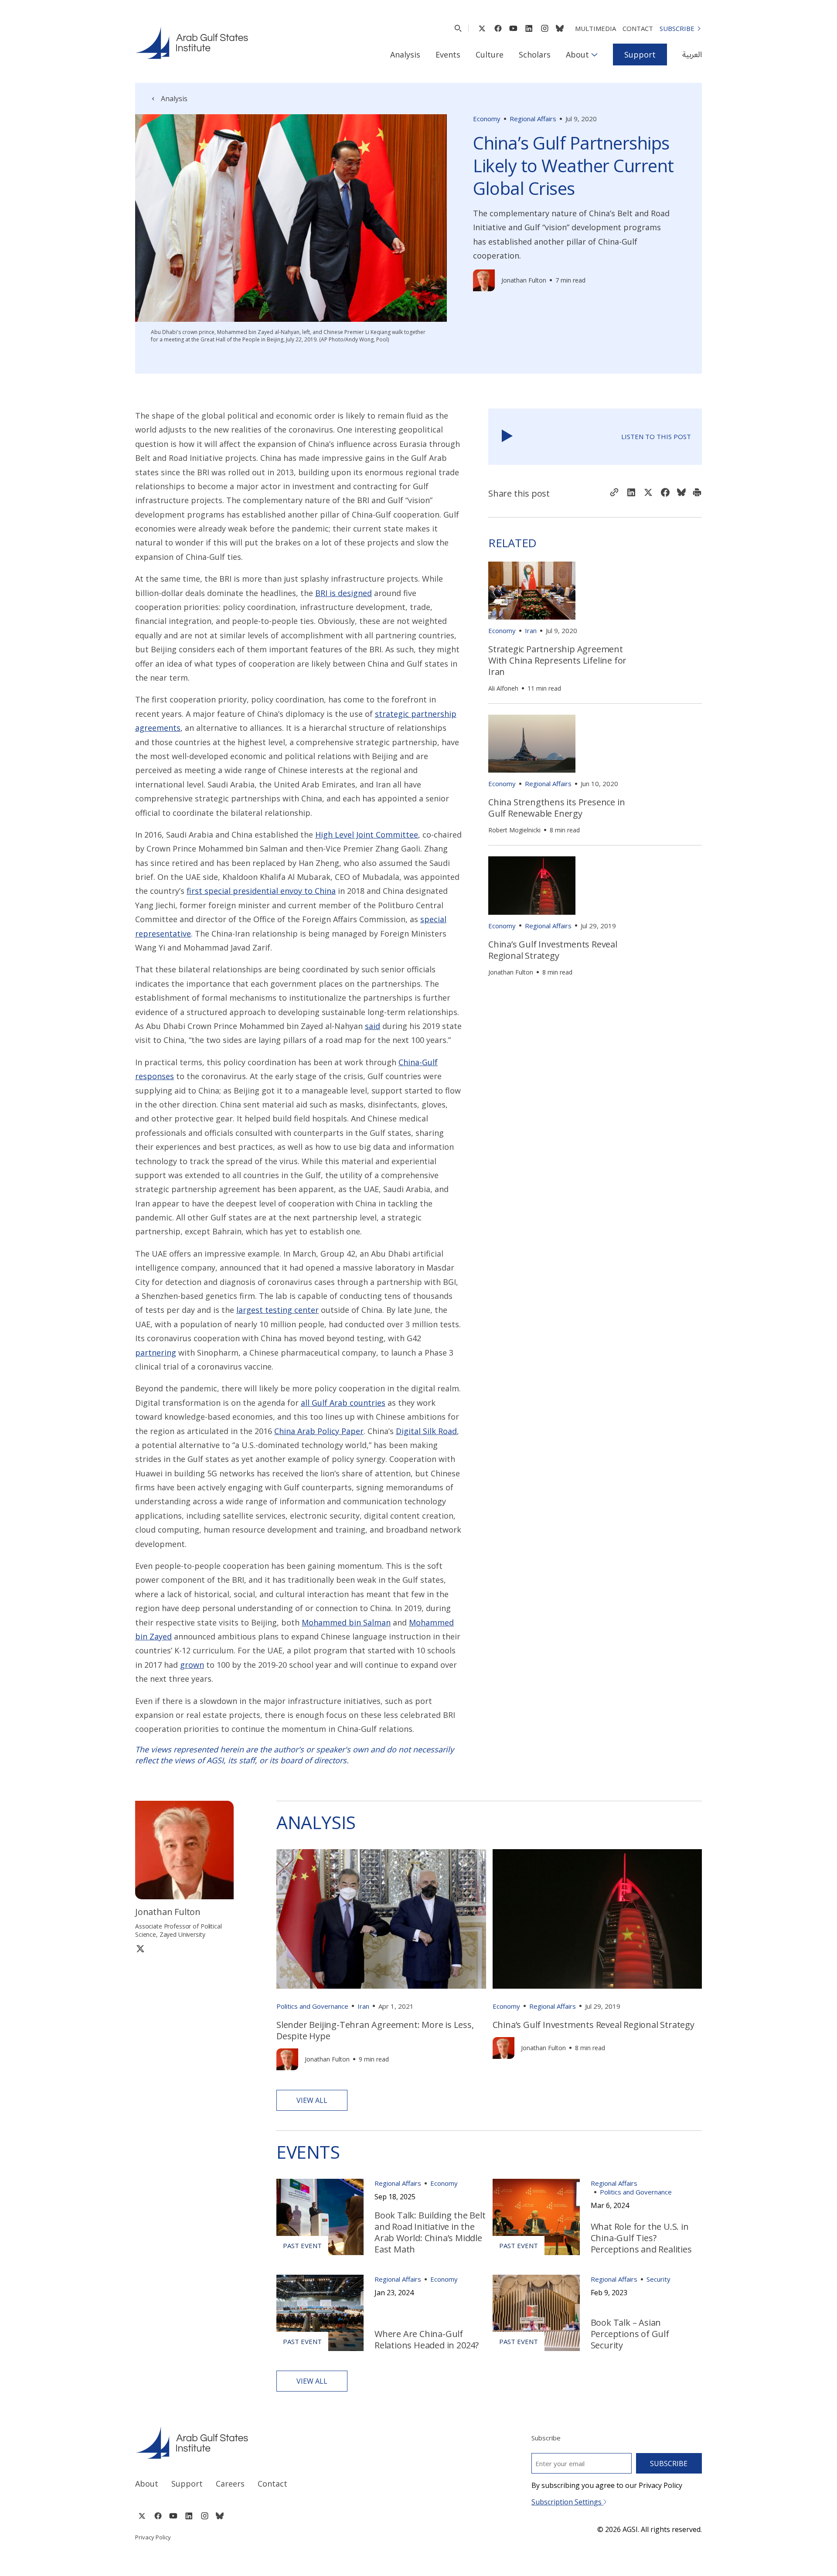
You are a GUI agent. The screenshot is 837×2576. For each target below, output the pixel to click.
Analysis (405, 55)
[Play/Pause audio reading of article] (507, 437)
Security (658, 2279)
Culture (490, 55)
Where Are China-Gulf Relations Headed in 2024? (427, 2339)
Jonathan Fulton (524, 280)
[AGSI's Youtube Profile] (513, 28)
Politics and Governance (312, 2006)
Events (448, 55)
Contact (638, 28)
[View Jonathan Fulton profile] (484, 280)
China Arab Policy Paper (319, 1431)
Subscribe (677, 28)
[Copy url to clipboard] (614, 493)
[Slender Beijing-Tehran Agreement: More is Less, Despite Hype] (381, 1919)
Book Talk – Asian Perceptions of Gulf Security (630, 2334)
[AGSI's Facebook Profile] (498, 28)
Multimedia (595, 28)
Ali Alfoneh (503, 688)
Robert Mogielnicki (514, 830)
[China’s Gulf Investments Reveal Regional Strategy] (532, 885)
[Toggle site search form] (458, 28)
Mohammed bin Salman (346, 1622)
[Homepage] (192, 43)
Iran (531, 630)
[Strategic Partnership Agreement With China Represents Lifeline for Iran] (532, 591)
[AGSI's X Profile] (482, 28)
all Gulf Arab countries (343, 1403)
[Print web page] (697, 493)
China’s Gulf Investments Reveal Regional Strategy (553, 950)
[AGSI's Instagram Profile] (544, 28)
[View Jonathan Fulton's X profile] (140, 1948)
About (577, 55)
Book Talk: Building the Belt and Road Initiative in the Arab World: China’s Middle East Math (430, 2232)
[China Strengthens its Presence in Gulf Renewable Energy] (532, 744)
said (373, 1026)
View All (312, 2100)
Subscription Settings (567, 2502)
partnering (156, 1353)
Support (640, 55)
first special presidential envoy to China (261, 891)
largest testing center (277, 1310)
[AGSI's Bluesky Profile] (560, 28)
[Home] (269, 2443)
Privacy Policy (153, 2537)
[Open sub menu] (594, 55)
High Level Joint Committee (367, 835)
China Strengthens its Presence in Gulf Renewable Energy (556, 808)
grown (192, 1665)
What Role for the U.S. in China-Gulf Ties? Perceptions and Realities (641, 2238)
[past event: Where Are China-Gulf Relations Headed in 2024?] (320, 2313)
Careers (230, 2484)
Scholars (535, 55)
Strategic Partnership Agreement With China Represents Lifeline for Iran (557, 660)
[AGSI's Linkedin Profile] (529, 28)
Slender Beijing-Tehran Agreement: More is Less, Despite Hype (375, 2030)
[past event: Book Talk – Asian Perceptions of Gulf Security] (536, 2313)
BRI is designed (344, 593)
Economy (487, 119)
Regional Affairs (533, 119)
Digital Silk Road (426, 1431)
